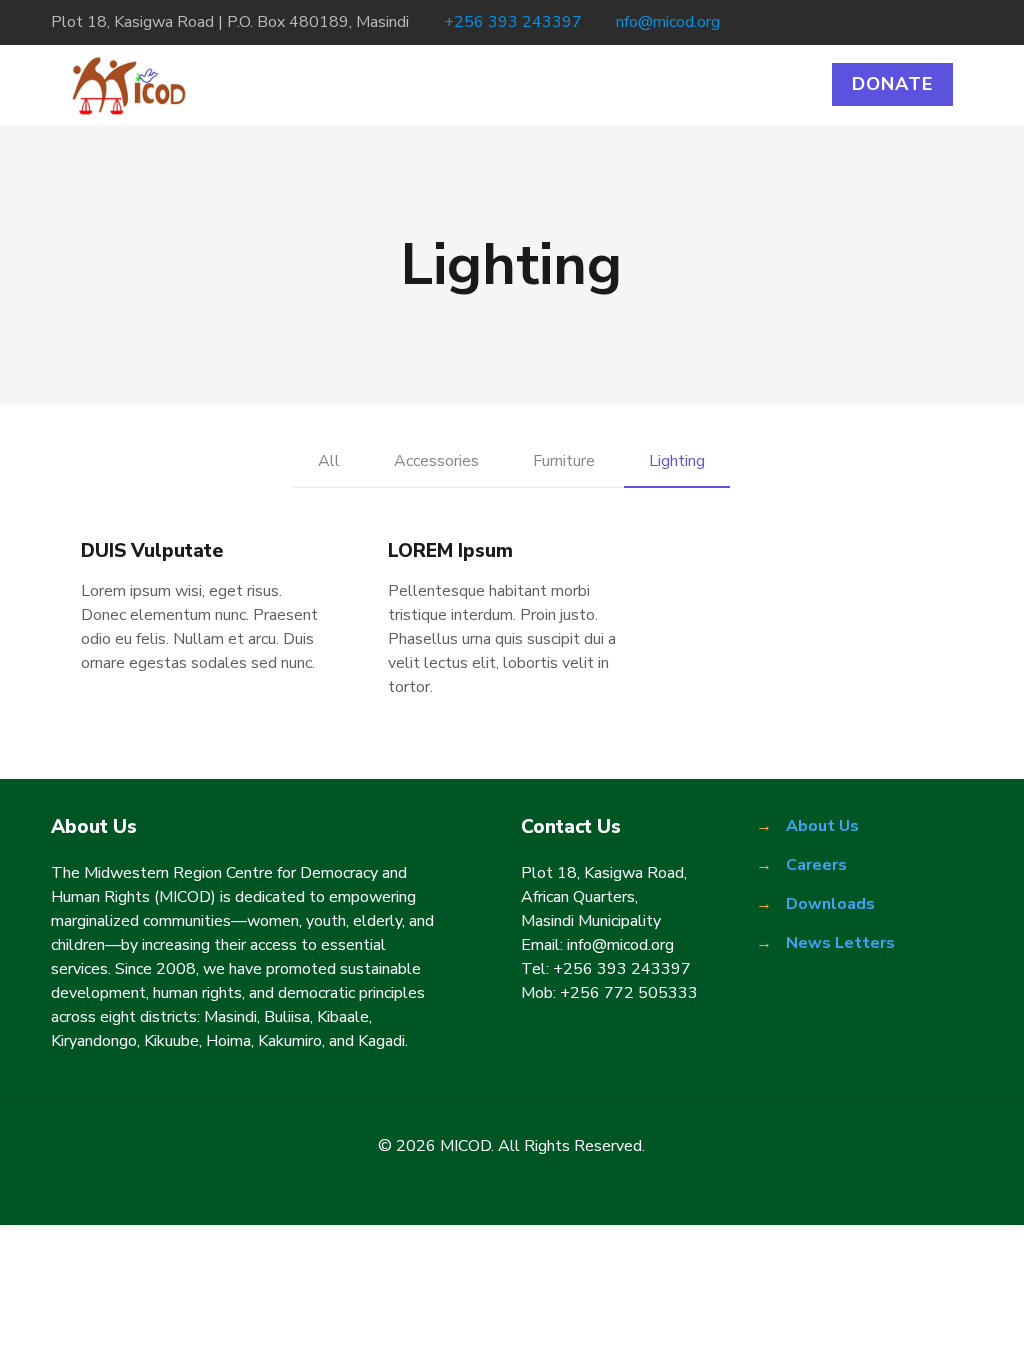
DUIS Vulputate (152, 551)
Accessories (436, 461)
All (329, 461)
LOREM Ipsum (450, 551)
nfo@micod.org (668, 22)
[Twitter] (908, 22)
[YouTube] (935, 22)
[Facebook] (881, 22)
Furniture (564, 461)
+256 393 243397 (513, 22)
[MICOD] (129, 85)
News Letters (840, 943)
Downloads (830, 904)
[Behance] (962, 22)
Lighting (677, 461)
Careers (816, 865)
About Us (822, 826)
